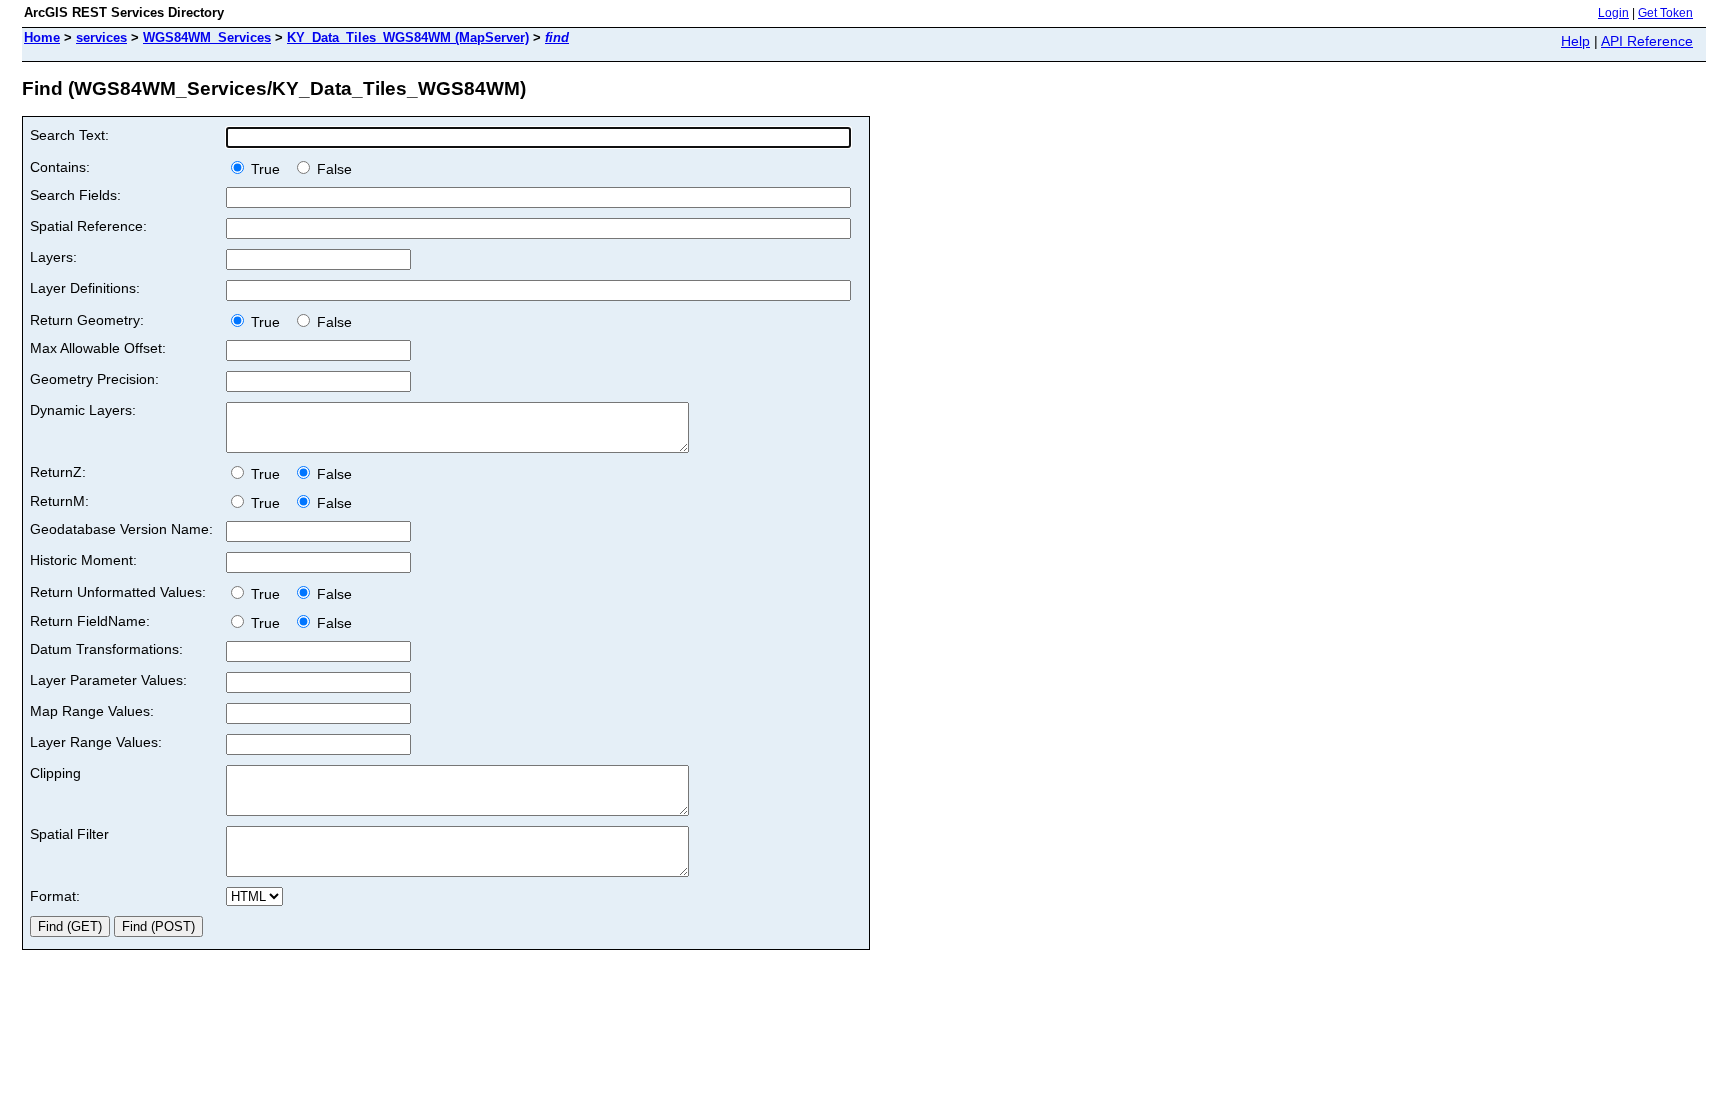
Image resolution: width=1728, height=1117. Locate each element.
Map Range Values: (92, 711)
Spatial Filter (69, 834)
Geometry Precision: (94, 379)
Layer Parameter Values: (108, 680)
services (101, 37)
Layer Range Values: (96, 742)
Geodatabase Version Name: (121, 529)
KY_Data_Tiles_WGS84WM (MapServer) (408, 37)
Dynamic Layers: (83, 410)
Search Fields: (75, 195)
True (267, 169)
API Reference (1647, 41)
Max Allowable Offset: (98, 348)
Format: (55, 896)
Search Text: (69, 135)
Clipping (55, 773)
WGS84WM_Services (207, 37)
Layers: (53, 257)
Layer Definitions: (85, 288)
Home (42, 37)
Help (1575, 41)
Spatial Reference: (88, 226)
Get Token (1665, 13)
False (332, 169)
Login (1613, 13)
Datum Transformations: (106, 649)
